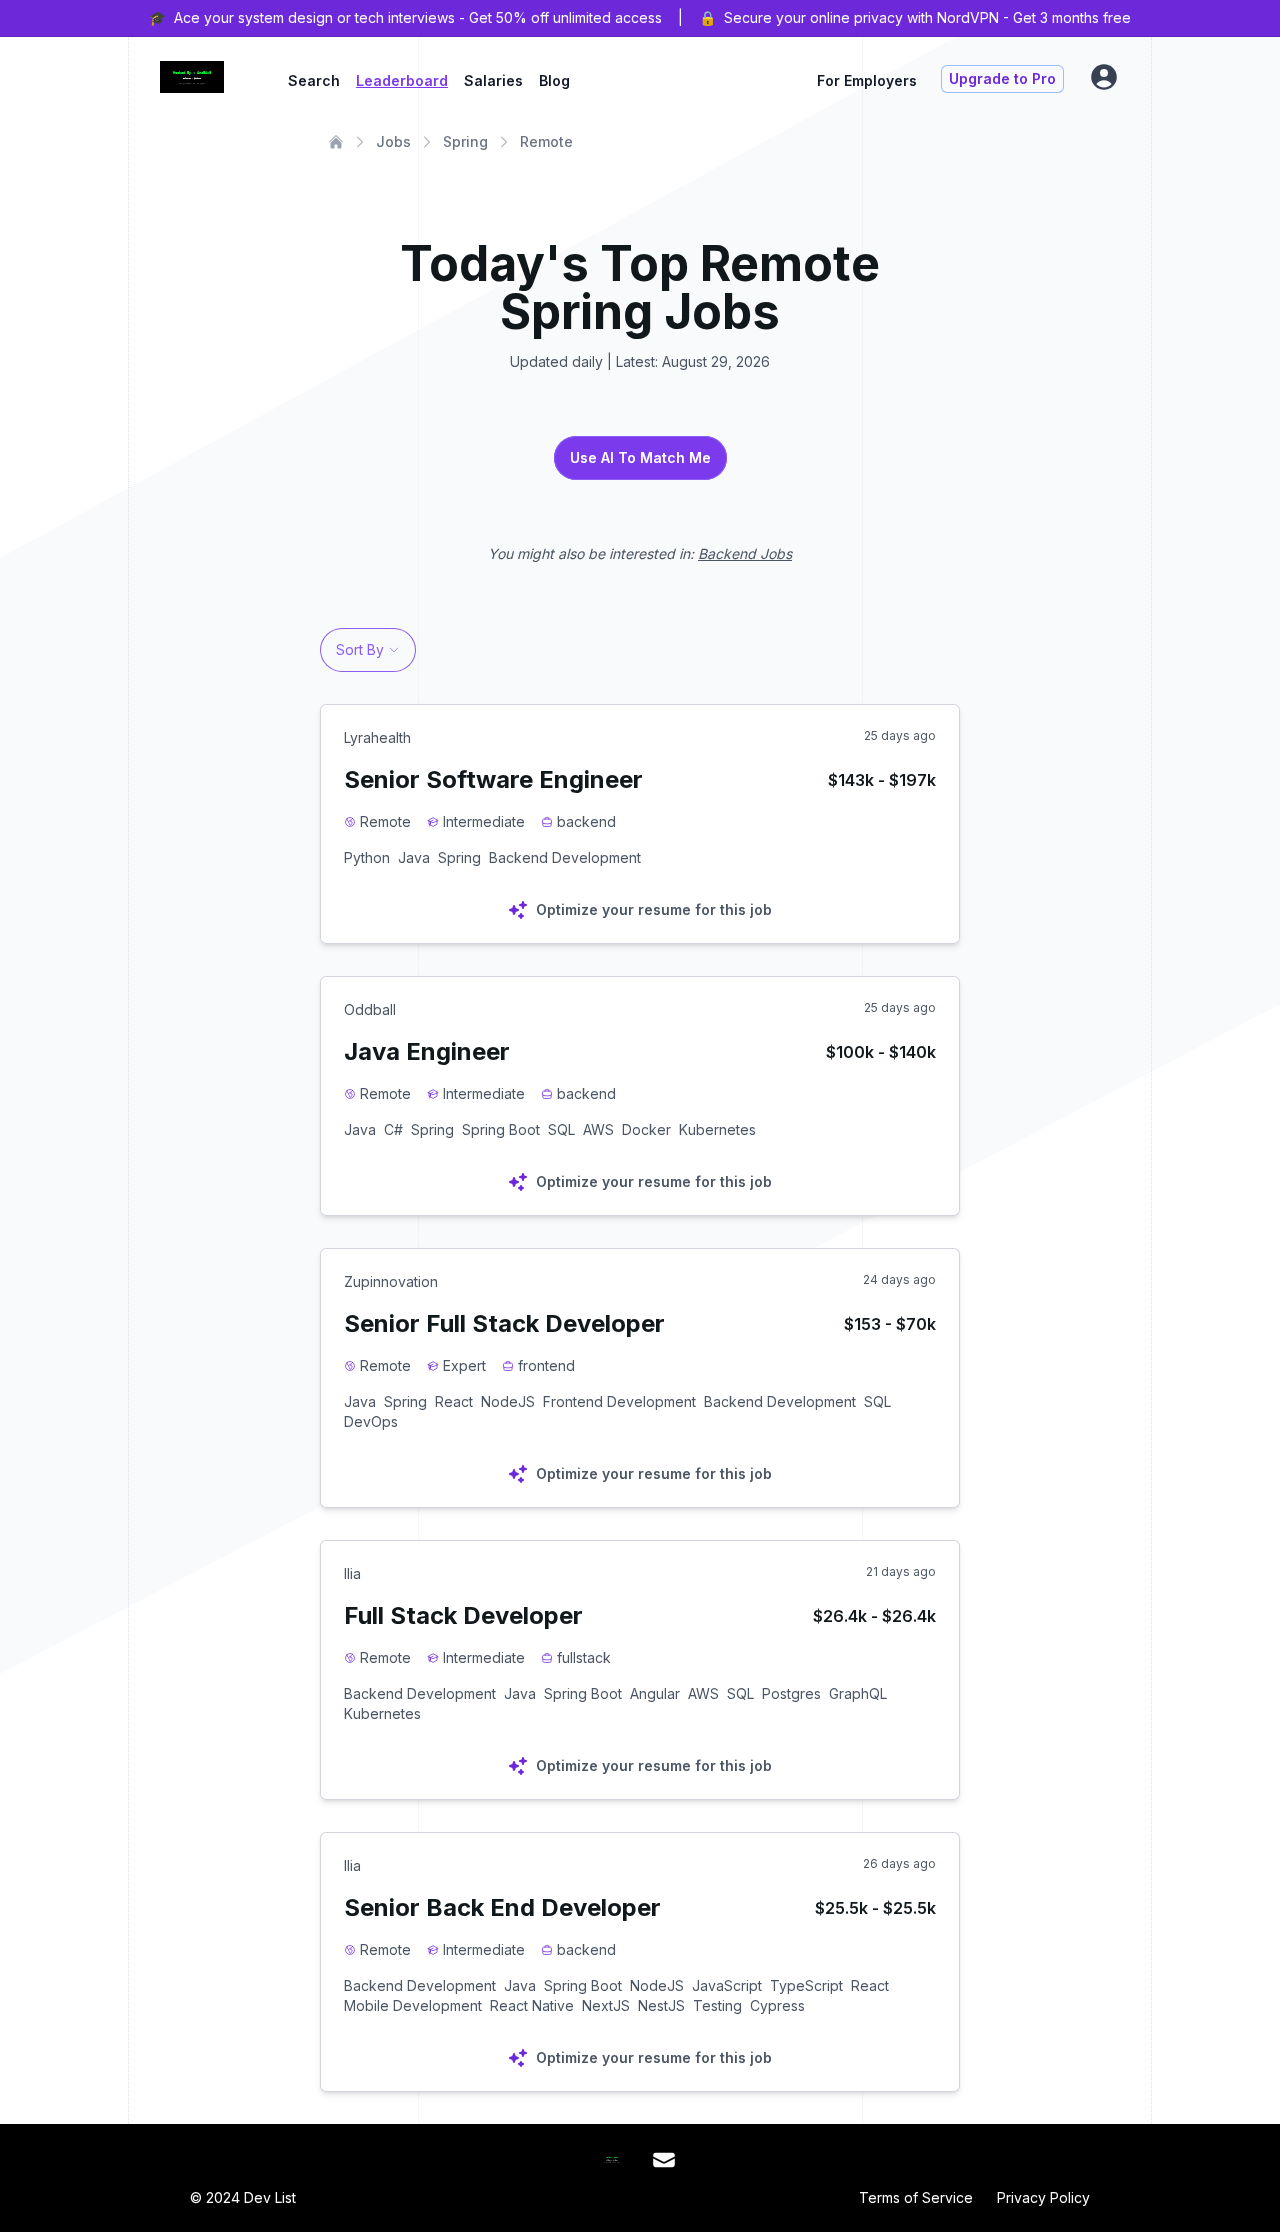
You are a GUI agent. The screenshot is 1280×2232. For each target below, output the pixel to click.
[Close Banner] (1252, 18)
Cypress (777, 2005)
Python (367, 857)
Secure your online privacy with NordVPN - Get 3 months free (927, 17)
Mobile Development (413, 2005)
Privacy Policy (1043, 2197)
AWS (598, 1129)
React (454, 1401)
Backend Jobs (745, 553)
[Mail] (664, 2160)
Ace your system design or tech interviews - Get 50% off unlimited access (418, 17)
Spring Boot (501, 1129)
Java (414, 857)
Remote (546, 141)
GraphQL (858, 1693)
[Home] (336, 142)
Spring (465, 141)
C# (393, 1129)
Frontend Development (619, 1401)
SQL (561, 1129)
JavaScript (727, 1985)
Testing (717, 2005)
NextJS (606, 2005)
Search (314, 80)
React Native (532, 2005)
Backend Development (565, 857)
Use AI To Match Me (640, 457)
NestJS (661, 2005)
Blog (554, 80)
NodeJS (508, 1401)
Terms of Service (916, 2197)
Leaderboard (402, 80)
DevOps (371, 1421)
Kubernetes (717, 1129)
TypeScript (806, 1985)
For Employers (867, 80)
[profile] (1104, 77)
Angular (655, 1693)
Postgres (791, 1693)
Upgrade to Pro (1002, 78)
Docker (646, 1129)
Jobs (393, 141)
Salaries (493, 80)
